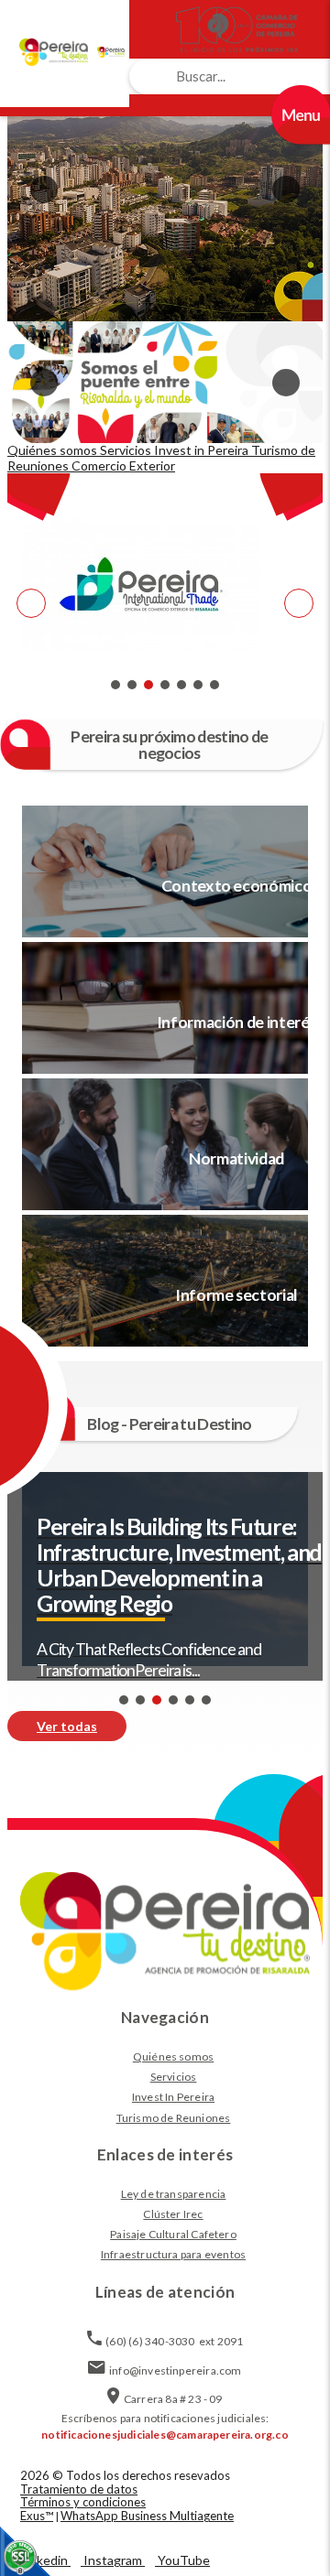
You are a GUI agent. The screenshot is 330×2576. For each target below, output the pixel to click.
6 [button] (198, 685)
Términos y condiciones (83, 2502)
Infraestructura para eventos (173, 2254)
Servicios (174, 2077)
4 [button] (165, 685)
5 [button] (181, 685)
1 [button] (115, 685)
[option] (165, 190)
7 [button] (214, 685)
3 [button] (148, 685)
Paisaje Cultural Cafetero (173, 2234)
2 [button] (132, 685)
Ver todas (67, 1726)
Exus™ (37, 2516)
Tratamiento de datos (79, 2489)
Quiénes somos (173, 2056)
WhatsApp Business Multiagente (147, 2516)
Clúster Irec (173, 2214)
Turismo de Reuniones (174, 2118)
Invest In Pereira (173, 2097)
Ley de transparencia (174, 2194)
